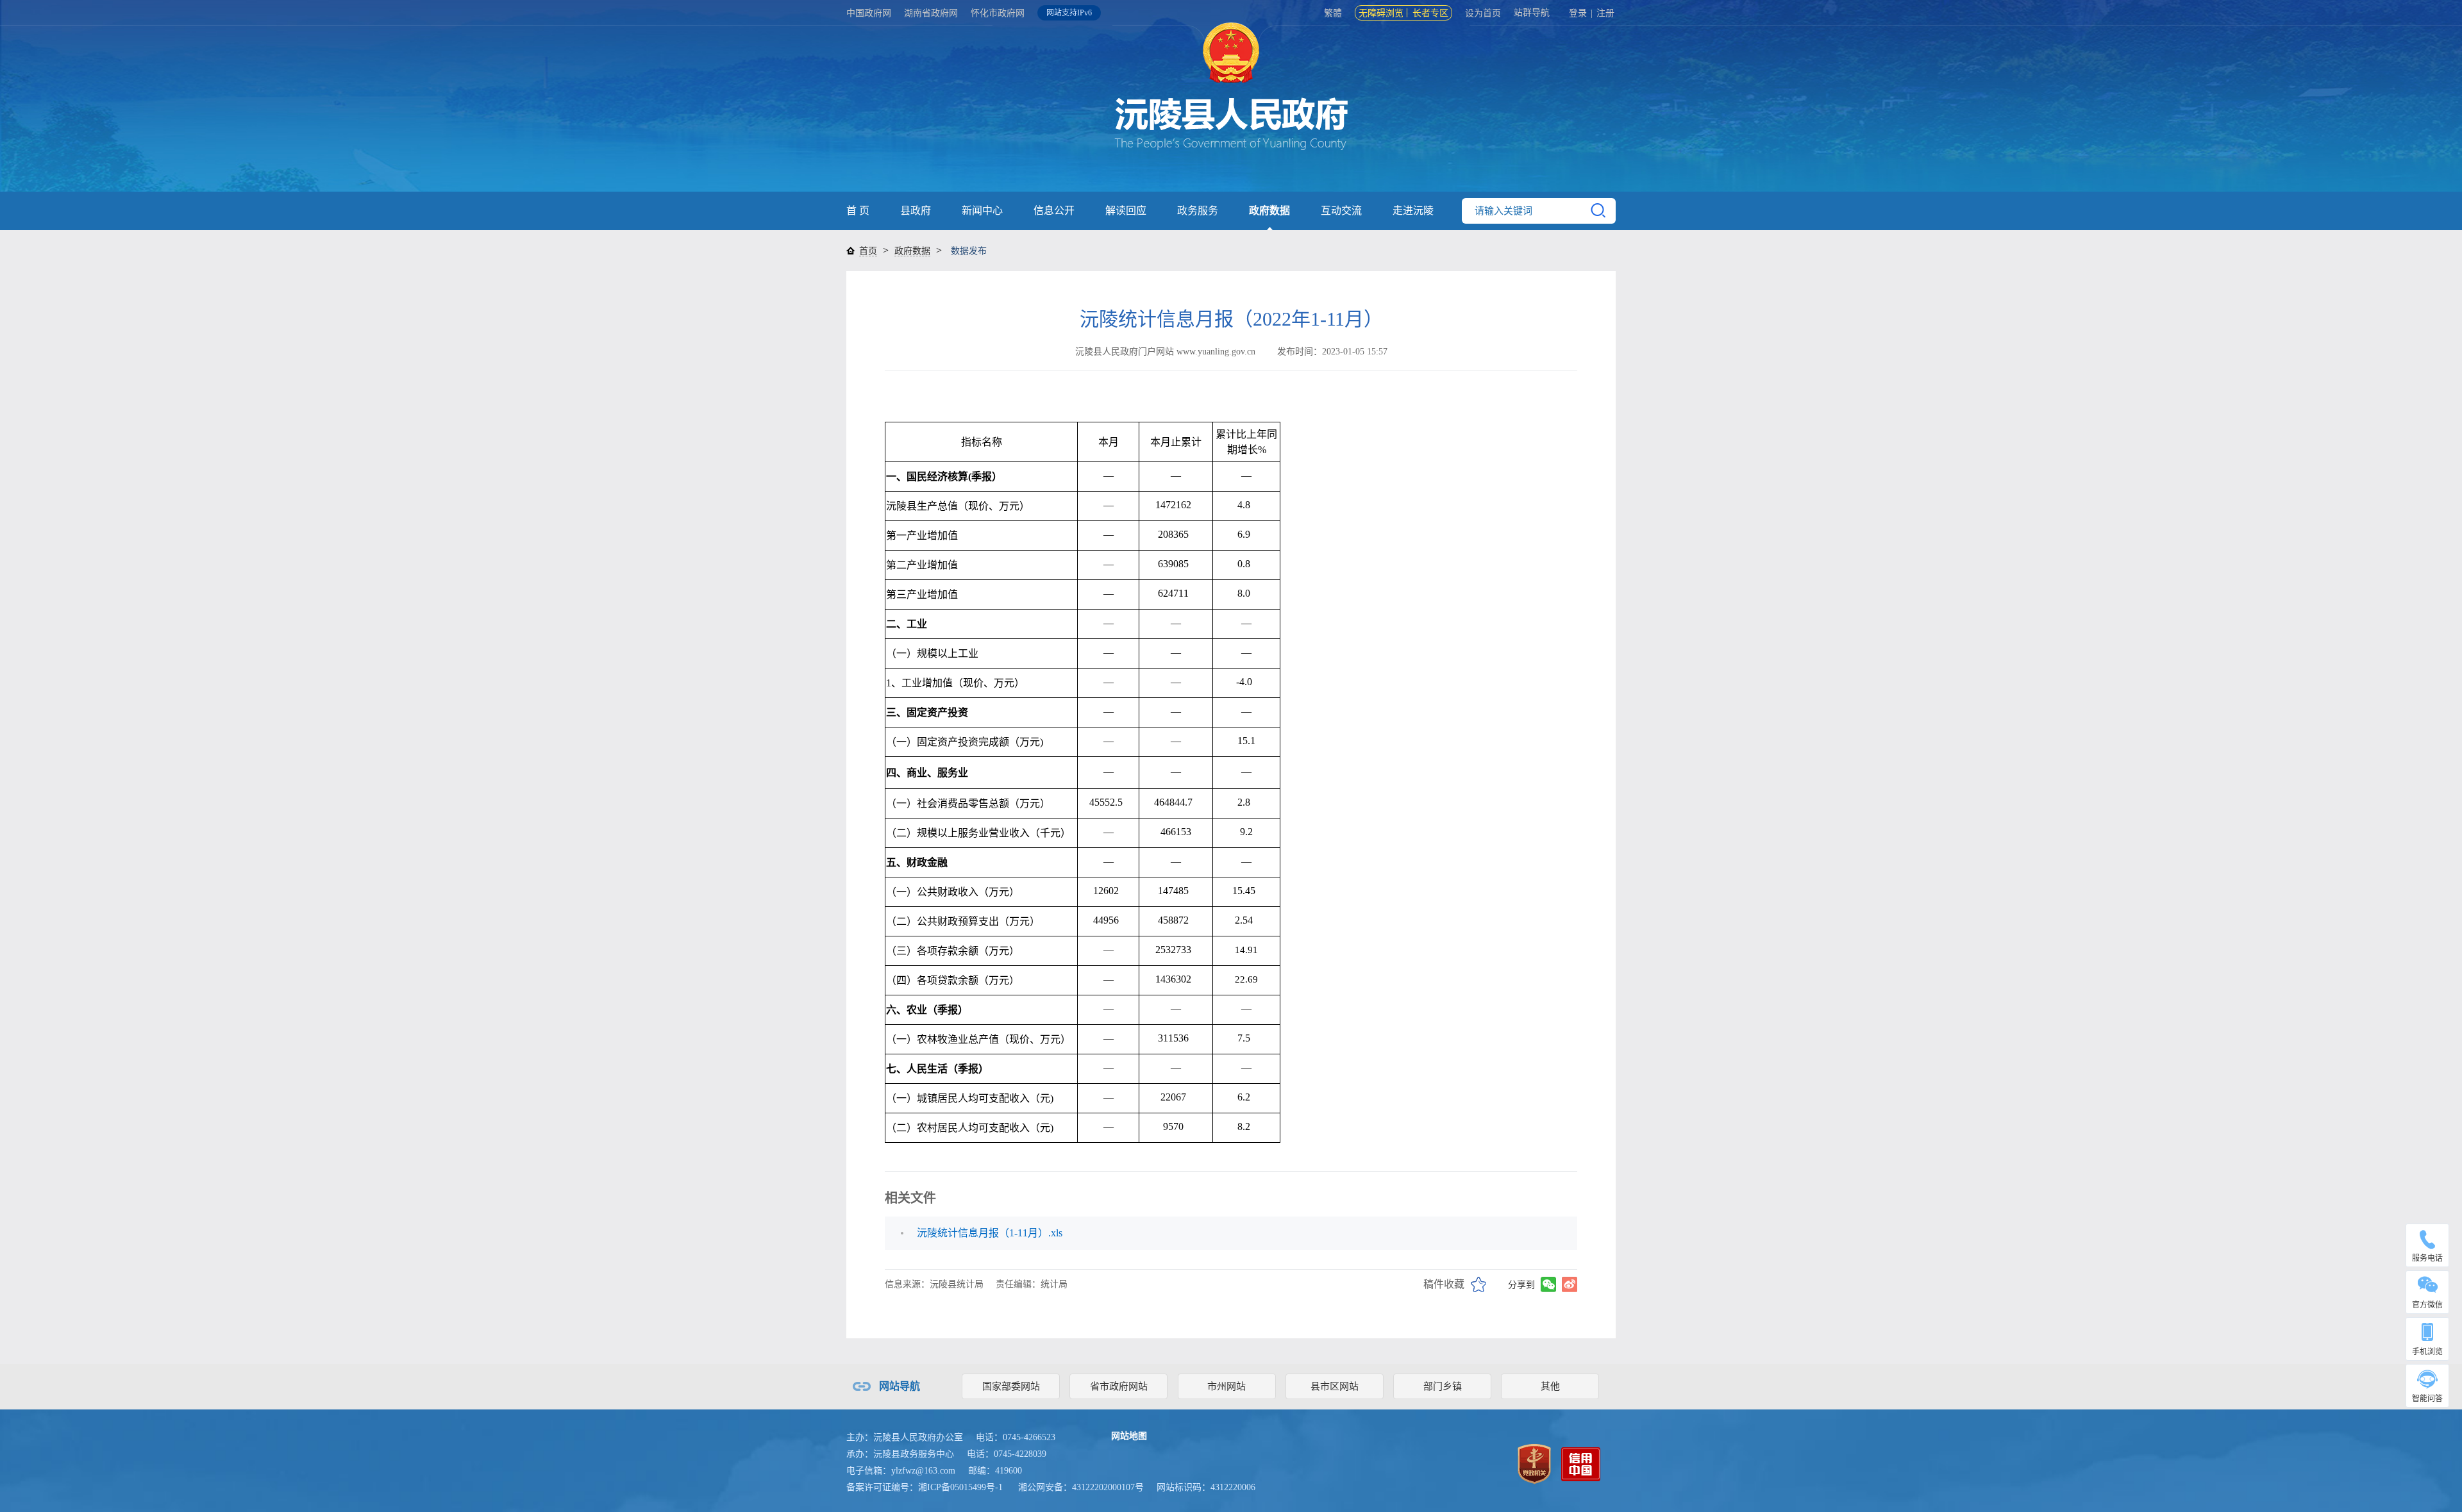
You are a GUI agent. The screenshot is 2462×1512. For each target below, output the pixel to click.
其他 (1550, 1386)
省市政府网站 (1119, 1386)
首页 (868, 251)
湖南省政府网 (931, 13)
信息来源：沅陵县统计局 (934, 1284)
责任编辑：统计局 (1032, 1284)
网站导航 (900, 1386)
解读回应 (1126, 211)
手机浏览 (2427, 1352)
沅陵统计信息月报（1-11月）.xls (990, 1233)
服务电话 (2427, 1258)
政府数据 (1269, 211)
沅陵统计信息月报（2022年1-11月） (1231, 319)
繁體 (1333, 13)
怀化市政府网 (998, 13)
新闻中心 (982, 211)
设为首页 (1483, 13)
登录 (1578, 13)
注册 (1605, 13)
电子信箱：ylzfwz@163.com (901, 1471)
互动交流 (1341, 211)
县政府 (916, 211)
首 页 (858, 211)
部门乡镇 (1443, 1386)
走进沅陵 (1413, 211)
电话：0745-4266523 (1016, 1437)
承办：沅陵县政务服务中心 (900, 1454)
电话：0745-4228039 (1007, 1454)
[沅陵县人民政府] (1231, 109)
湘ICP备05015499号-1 (960, 1487)
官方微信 (2427, 1305)
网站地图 (1129, 1436)
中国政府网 (869, 13)
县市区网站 (1335, 1386)
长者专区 (1430, 13)
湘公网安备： (1081, 1487)
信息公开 (1054, 211)
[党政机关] (1534, 1463)
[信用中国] (1581, 1463)
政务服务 (1198, 211)
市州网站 (1227, 1386)
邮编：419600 (995, 1471)
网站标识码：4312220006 (1206, 1487)
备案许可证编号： (925, 1487)
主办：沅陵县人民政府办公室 (905, 1437)
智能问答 (2427, 1399)
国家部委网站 (1011, 1386)
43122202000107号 (1108, 1487)
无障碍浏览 (1381, 13)
